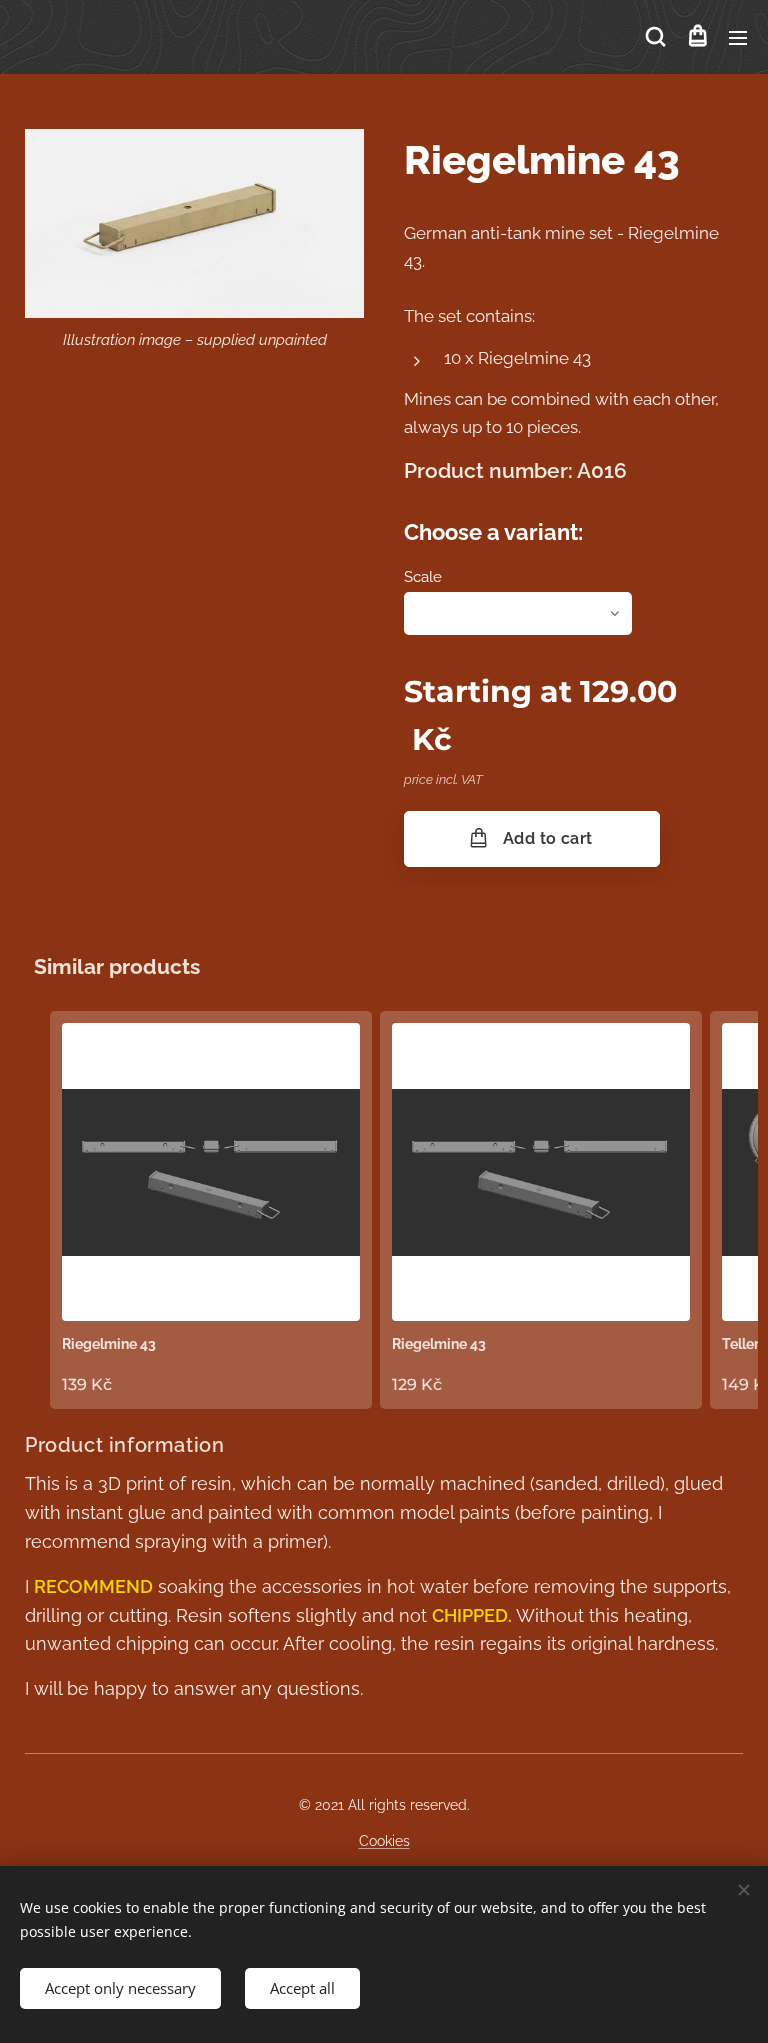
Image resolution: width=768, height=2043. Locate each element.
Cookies (384, 1841)
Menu (738, 37)
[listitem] (211, 1210)
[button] (655, 37)
